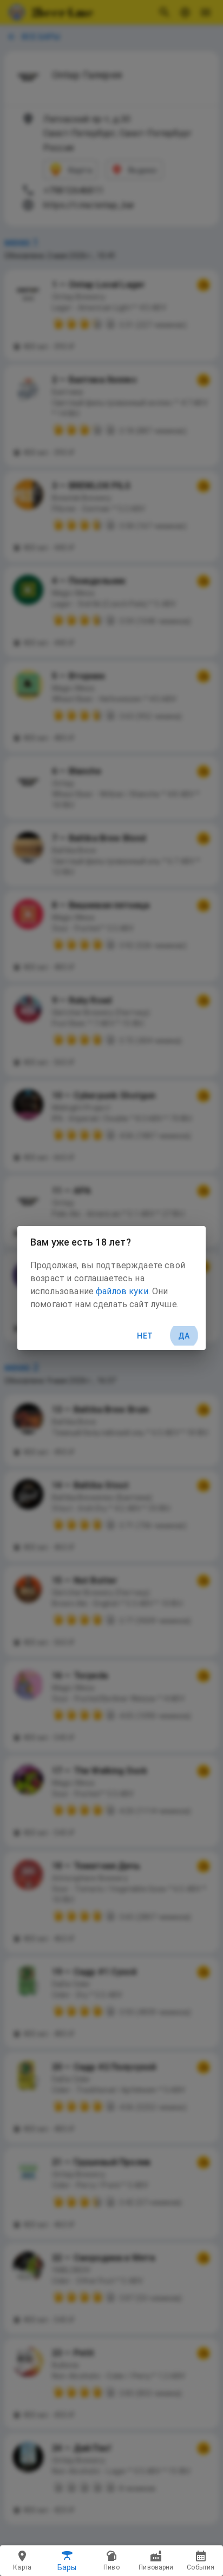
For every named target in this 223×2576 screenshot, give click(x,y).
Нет (145, 1336)
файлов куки (122, 1291)
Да (184, 1336)
